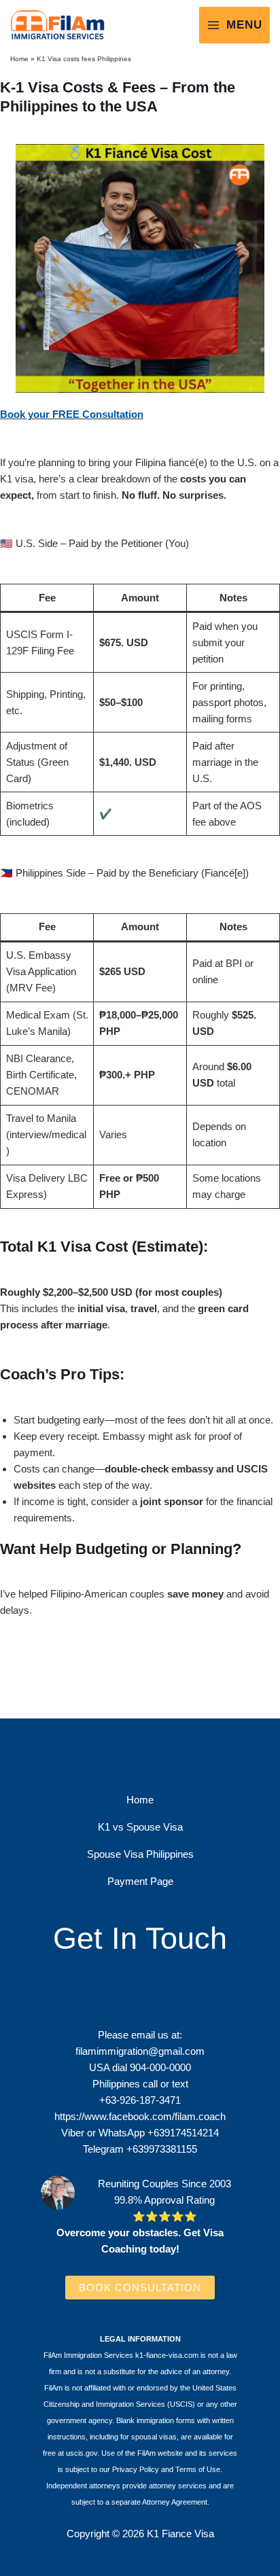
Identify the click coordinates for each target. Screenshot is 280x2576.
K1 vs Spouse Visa (140, 1827)
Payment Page (140, 1881)
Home (19, 59)
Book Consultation (140, 2288)
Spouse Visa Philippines (140, 1854)
